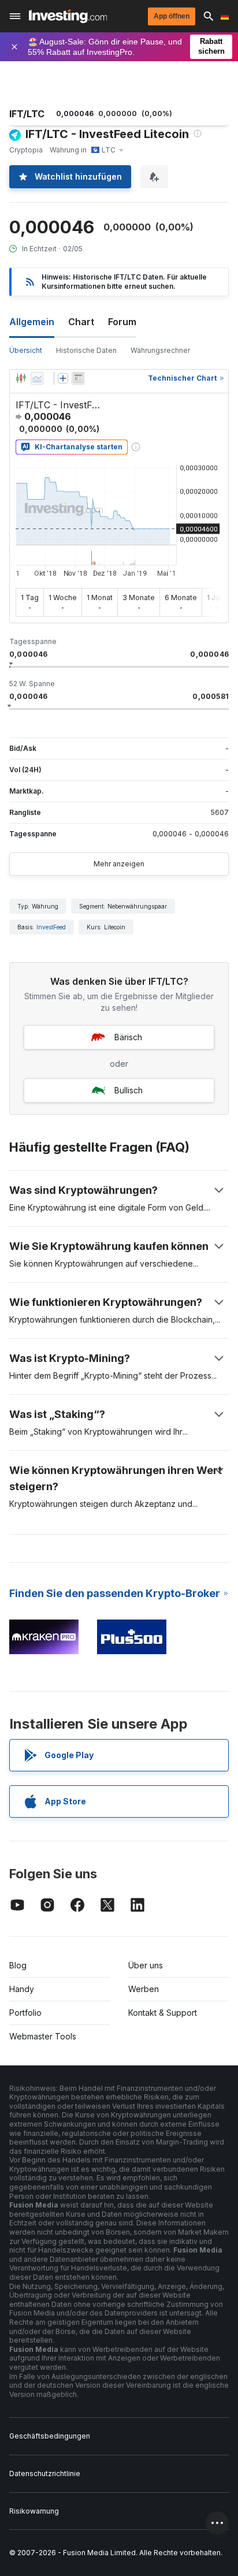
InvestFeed (51, 927)
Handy (22, 1989)
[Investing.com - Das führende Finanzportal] (68, 16)
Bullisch (129, 1090)
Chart (81, 322)
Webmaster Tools (43, 2036)
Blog (18, 1965)
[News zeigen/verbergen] (78, 378)
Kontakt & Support (163, 2013)
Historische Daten (86, 350)
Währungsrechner (160, 350)
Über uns (146, 1965)
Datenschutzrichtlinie (45, 2473)
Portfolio (25, 2013)
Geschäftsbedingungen (50, 2436)
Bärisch (128, 1037)
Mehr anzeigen (119, 864)
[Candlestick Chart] (21, 378)
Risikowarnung (34, 2511)
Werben (144, 1989)
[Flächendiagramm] (37, 378)
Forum (122, 322)
